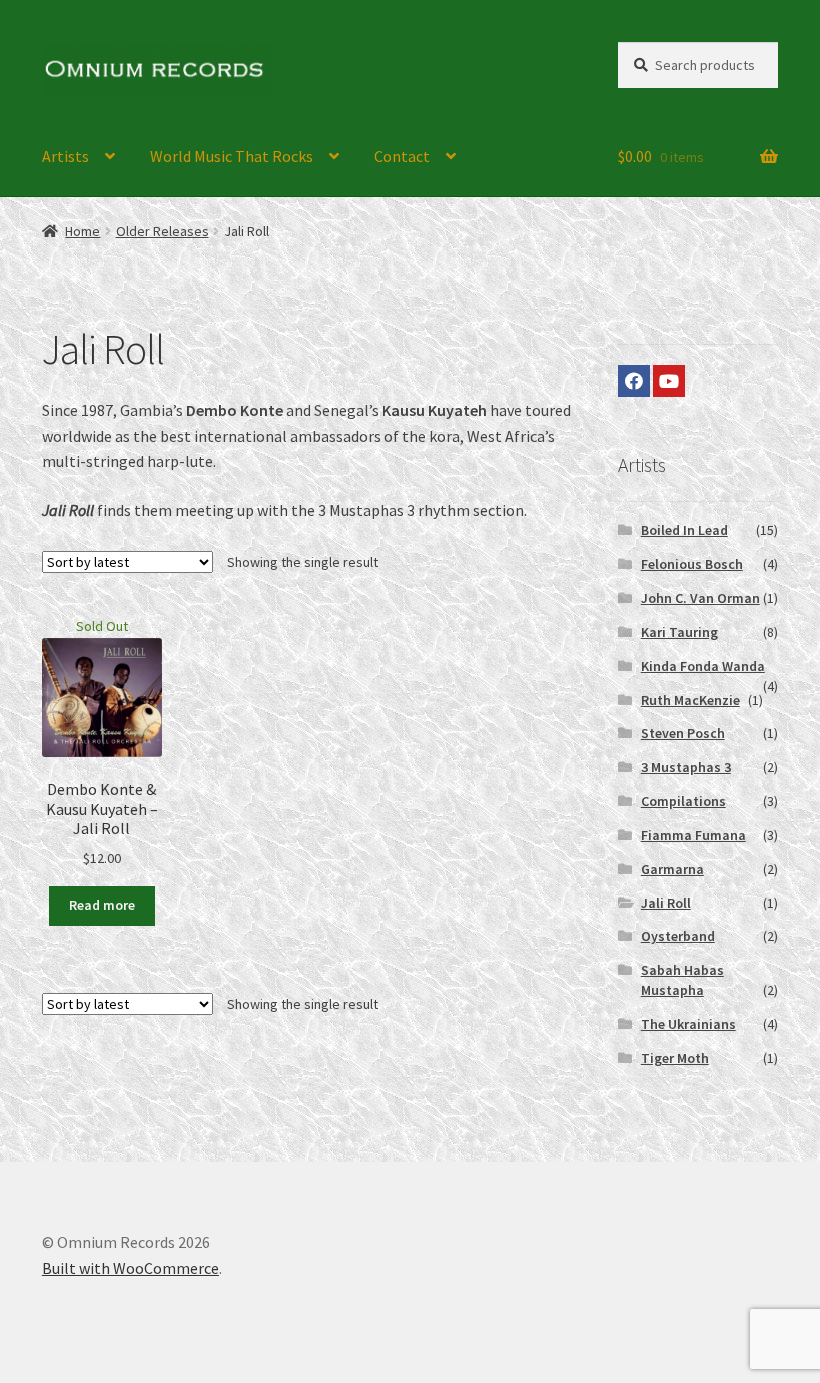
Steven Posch (683, 733)
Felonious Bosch (692, 564)
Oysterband (678, 936)
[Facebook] (634, 381)
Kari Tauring (679, 632)
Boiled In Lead (684, 530)
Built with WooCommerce (130, 1268)
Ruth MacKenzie (690, 700)
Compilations (683, 801)
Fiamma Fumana (693, 835)
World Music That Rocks (231, 156)
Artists (65, 156)
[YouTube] (669, 381)
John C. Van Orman (700, 598)
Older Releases (162, 231)
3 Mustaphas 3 (686, 767)
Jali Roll (666, 903)
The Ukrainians (688, 1024)
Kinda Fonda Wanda (703, 666)
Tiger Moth (675, 1058)
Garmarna (672, 869)
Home (82, 231)
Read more (102, 905)
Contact (402, 156)
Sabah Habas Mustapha (682, 980)
